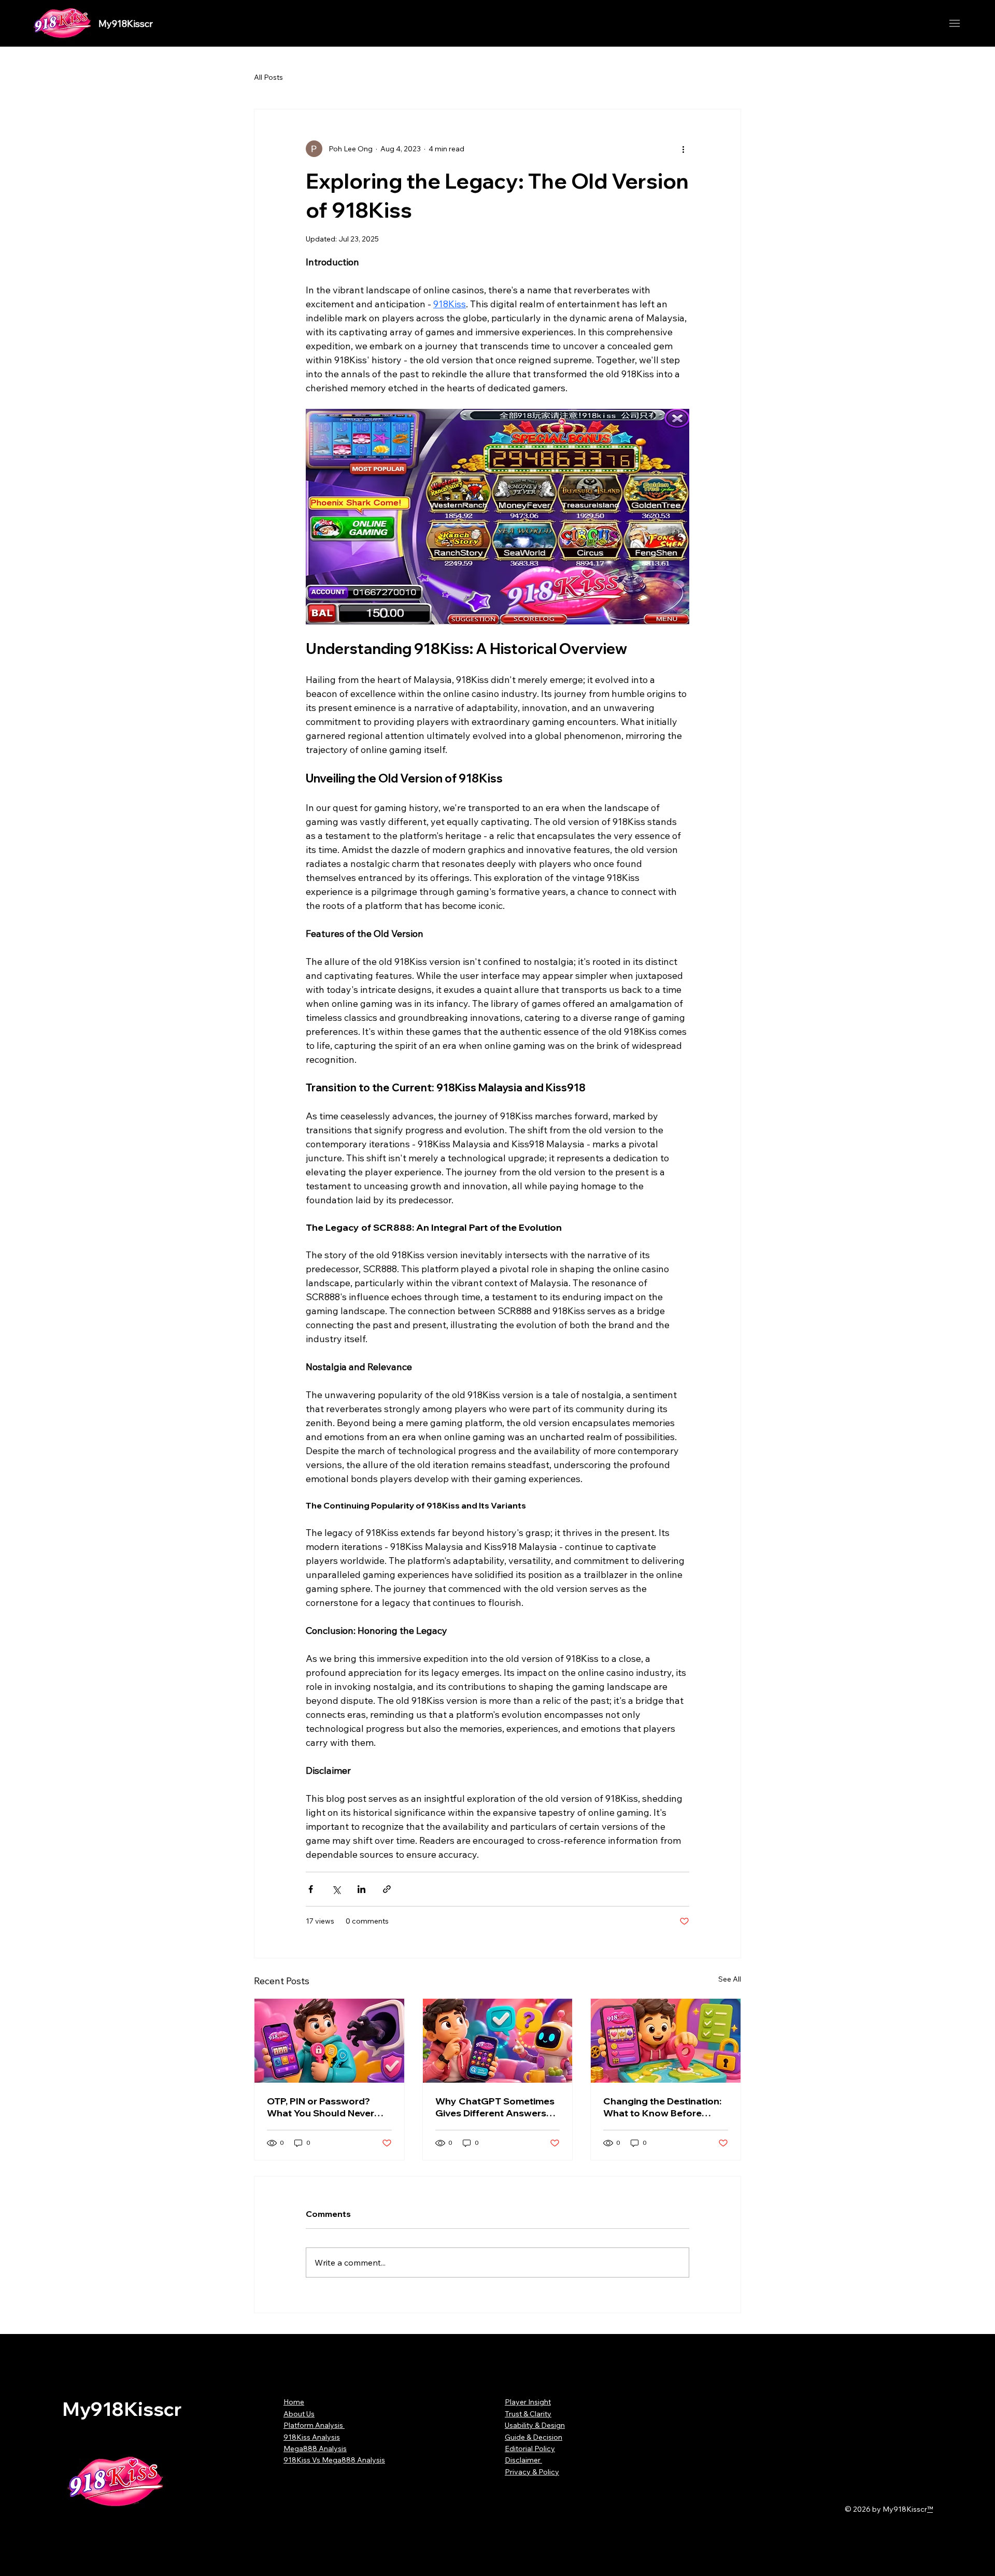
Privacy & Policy (532, 2472)
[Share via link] (387, 1889)
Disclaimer (523, 2460)
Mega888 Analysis (315, 2449)
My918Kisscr (126, 24)
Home (294, 2402)
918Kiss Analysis (312, 2437)
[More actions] (683, 149)
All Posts (268, 77)
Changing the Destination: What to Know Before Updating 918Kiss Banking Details (663, 2107)
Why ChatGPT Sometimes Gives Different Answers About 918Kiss (495, 2107)
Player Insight (528, 2402)
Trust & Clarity (528, 2414)
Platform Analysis (314, 2425)
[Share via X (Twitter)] (336, 1889)
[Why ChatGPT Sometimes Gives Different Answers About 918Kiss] (498, 2041)
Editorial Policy (530, 2449)
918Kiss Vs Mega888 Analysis (334, 2460)
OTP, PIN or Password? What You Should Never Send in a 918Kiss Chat (321, 2107)
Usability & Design (535, 2425)
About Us (299, 2414)
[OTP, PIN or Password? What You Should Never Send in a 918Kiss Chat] (329, 2041)
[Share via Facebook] (311, 1889)
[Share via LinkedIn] (361, 1889)
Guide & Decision (534, 2437)
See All (730, 1979)
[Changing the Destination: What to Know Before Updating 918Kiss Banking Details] (666, 2041)
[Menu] (955, 24)
